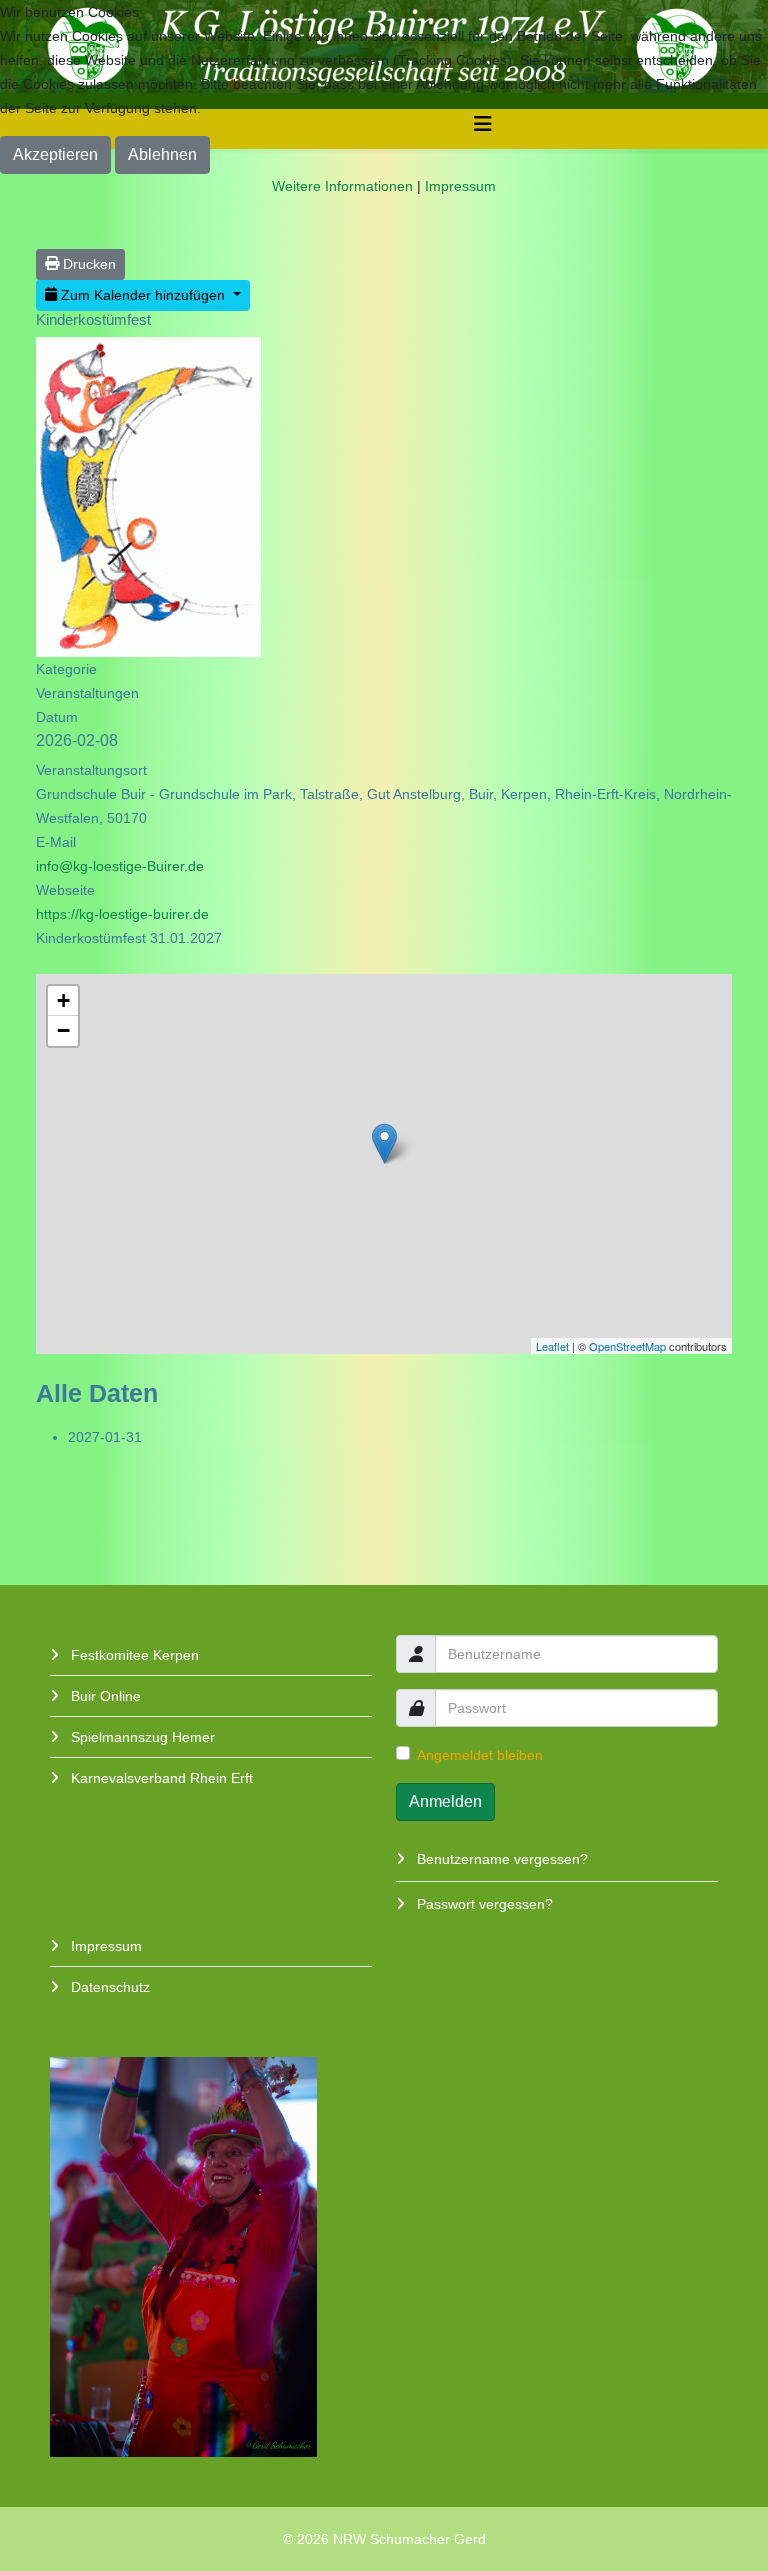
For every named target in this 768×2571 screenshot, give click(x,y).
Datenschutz (108, 1987)
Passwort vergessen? (483, 1904)
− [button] (63, 1030)
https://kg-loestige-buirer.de (122, 914)
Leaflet (552, 1346)
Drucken (87, 264)
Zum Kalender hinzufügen (143, 295)
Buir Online (104, 1696)
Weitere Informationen (342, 186)
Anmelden (445, 1801)
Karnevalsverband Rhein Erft (160, 1778)
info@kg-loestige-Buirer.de (120, 866)
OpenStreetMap (627, 1346)
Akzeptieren (55, 154)
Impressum (104, 1946)
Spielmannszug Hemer (141, 1737)
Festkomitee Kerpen (133, 1655)
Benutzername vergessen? (500, 1859)
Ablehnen (162, 154)
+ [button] (63, 1000)
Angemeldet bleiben (480, 1755)
